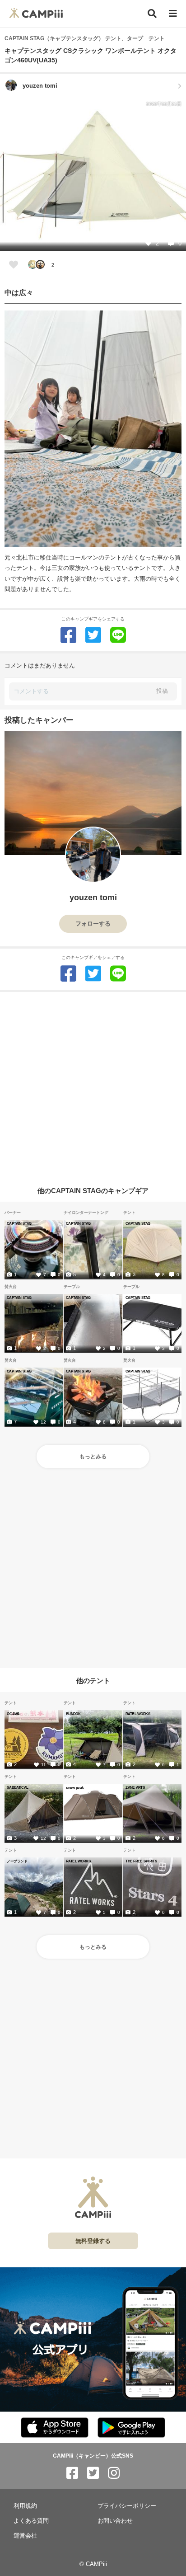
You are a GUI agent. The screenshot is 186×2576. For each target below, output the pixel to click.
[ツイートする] (93, 635)
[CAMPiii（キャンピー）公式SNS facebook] (72, 2473)
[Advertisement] (93, 1085)
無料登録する (93, 2241)
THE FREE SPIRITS (141, 1861)
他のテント (93, 1681)
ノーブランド (17, 1861)
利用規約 (25, 2506)
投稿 (162, 691)
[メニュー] (173, 14)
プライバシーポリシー (127, 2506)
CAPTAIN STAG (19, 1223)
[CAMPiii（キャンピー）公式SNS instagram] (114, 2473)
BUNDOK (73, 1714)
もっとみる (93, 1457)
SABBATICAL (17, 1787)
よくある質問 (31, 2521)
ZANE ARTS (135, 1787)
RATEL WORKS (138, 1714)
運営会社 (25, 2536)
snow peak (75, 1787)
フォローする (93, 924)
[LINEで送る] (118, 635)
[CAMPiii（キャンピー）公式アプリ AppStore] (55, 2428)
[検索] (152, 14)
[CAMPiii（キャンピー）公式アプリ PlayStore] (131, 2428)
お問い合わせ (115, 2521)
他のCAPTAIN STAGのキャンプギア (93, 1190)
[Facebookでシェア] (68, 635)
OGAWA (13, 1714)
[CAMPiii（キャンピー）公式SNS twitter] (93, 2473)
